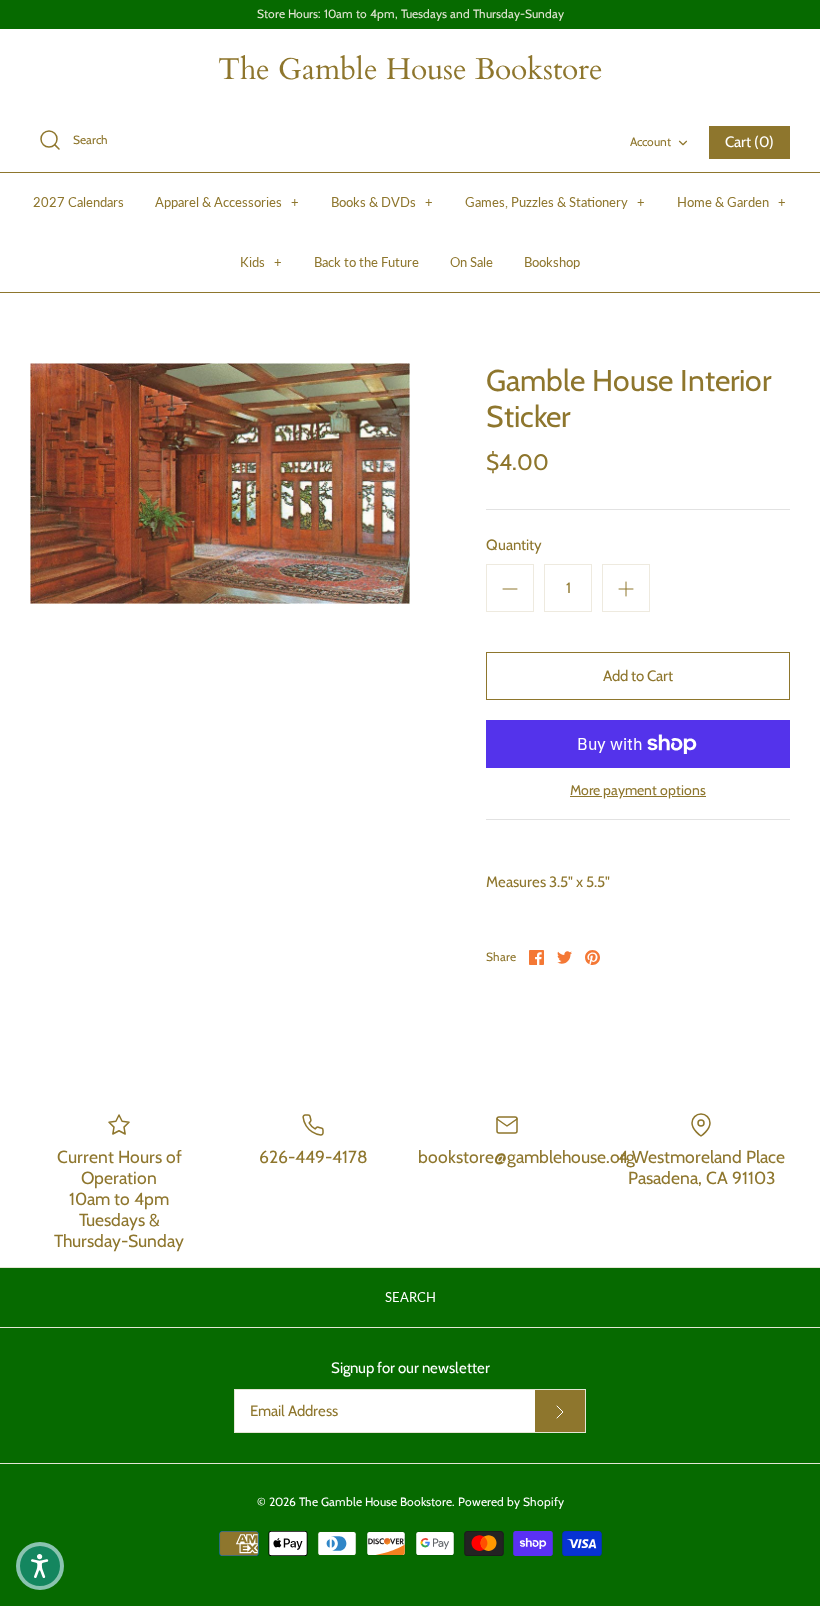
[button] (40, 1566)
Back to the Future (366, 262)
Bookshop (552, 262)
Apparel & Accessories (227, 202)
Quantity (514, 545)
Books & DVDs (382, 202)
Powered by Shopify (511, 1501)
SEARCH (410, 1297)
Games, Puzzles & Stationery (555, 202)
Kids (261, 262)
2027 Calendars (78, 202)
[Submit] (560, 1411)
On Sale (471, 262)
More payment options (638, 790)
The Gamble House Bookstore (375, 1501)
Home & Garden (731, 202)
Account (650, 141)
